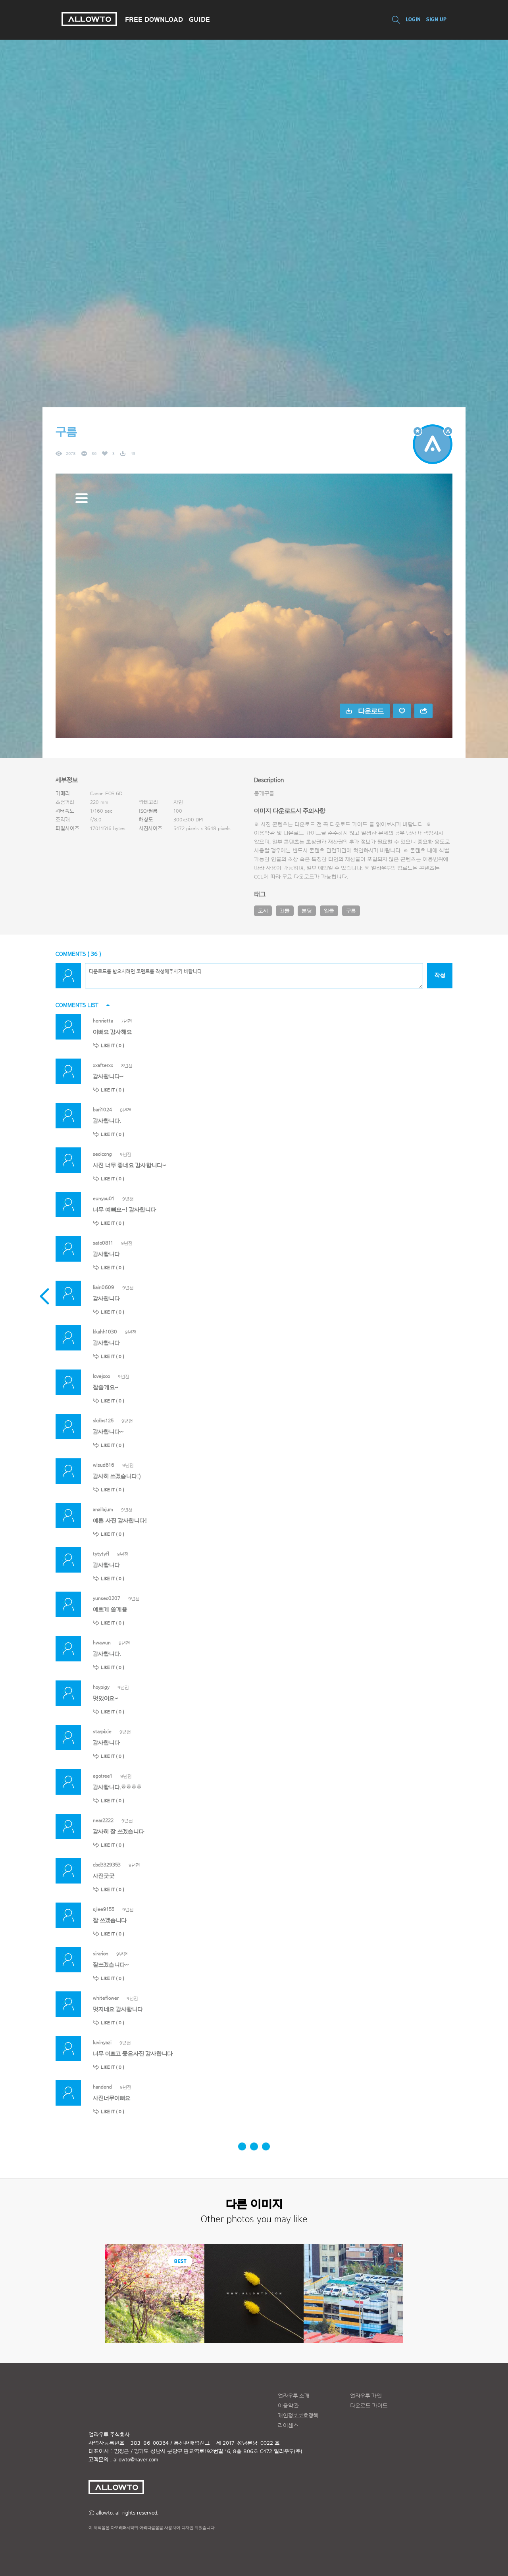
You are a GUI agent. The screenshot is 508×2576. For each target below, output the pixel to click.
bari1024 (102, 1110)
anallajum (103, 1509)
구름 (351, 911)
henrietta (103, 1021)
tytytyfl (101, 1554)
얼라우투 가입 (366, 2396)
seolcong (102, 1154)
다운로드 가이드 (349, 825)
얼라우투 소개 (294, 2396)
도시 (263, 911)
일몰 (329, 911)
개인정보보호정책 (298, 2416)
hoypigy (101, 1687)
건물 (285, 911)
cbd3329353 (107, 1865)
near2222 (103, 1820)
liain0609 (104, 1287)
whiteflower (106, 1998)
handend (102, 2087)
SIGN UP (436, 19)
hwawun (102, 1643)
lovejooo (101, 1376)
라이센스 (288, 2426)
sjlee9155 (104, 1909)
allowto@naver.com (136, 2460)
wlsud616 (104, 1465)
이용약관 (288, 2406)
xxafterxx (103, 1065)
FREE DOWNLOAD (154, 19)
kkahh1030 (105, 1332)
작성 (440, 975)
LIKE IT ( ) (113, 1045)
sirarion (101, 1954)
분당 (307, 911)
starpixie (102, 1731)
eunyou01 (104, 1198)
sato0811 (103, 1243)
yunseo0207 (107, 1598)
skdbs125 (103, 1420)
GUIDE (199, 19)
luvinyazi (102, 2042)
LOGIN (413, 19)
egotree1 (103, 1776)
